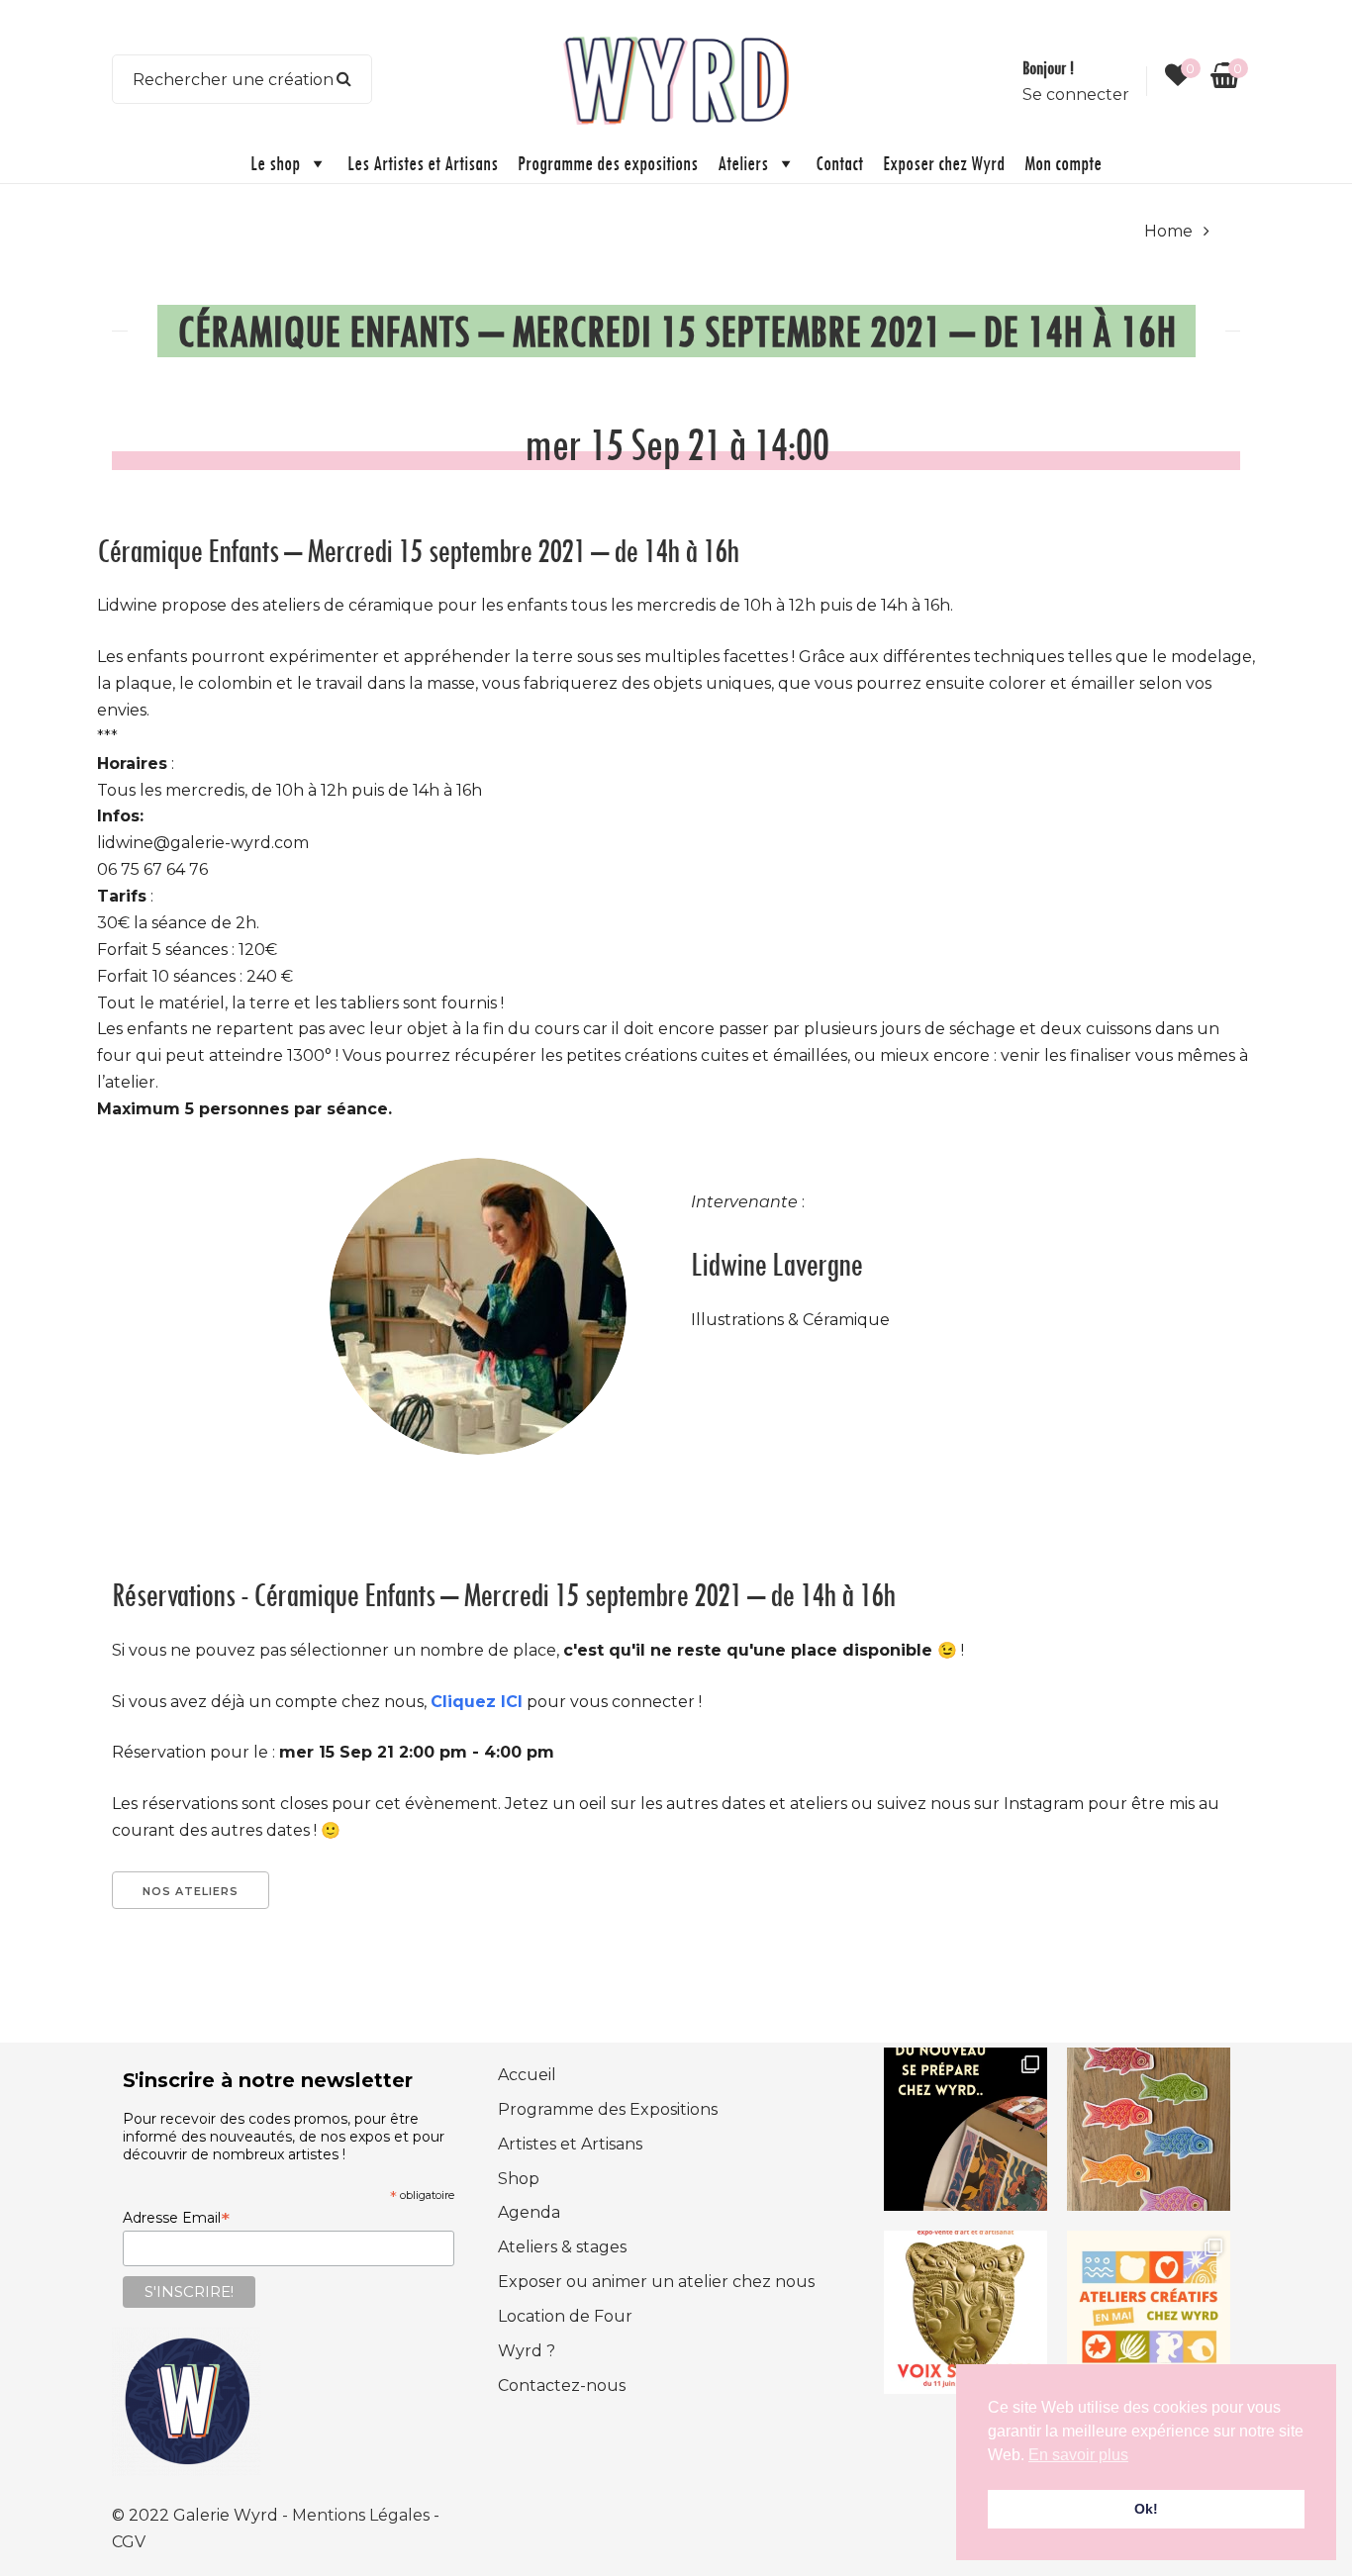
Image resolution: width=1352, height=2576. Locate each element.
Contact (839, 163)
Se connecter (1076, 95)
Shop (519, 2179)
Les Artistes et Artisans (423, 163)
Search (344, 79)
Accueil (527, 2075)
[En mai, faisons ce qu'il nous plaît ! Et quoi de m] (1149, 2312)
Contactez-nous (562, 2385)
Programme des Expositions (608, 2109)
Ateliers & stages (562, 2247)
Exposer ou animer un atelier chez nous (656, 2282)
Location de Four (565, 2316)
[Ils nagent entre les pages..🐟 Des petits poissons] (1149, 2129)
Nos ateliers (191, 1891)
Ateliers (743, 163)
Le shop (275, 163)
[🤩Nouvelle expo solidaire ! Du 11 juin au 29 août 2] (966, 2312)
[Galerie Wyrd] (676, 78)
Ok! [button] (1146, 2509)
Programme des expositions (608, 163)
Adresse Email (176, 2218)
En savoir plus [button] (1078, 2455)
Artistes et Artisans (570, 2144)
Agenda (529, 2212)
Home (1168, 231)
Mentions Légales (363, 2515)
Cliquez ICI (477, 1702)
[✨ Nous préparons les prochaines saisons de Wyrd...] (966, 2129)
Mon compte (1063, 163)
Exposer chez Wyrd (944, 163)
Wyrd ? (527, 2351)
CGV (129, 2542)
